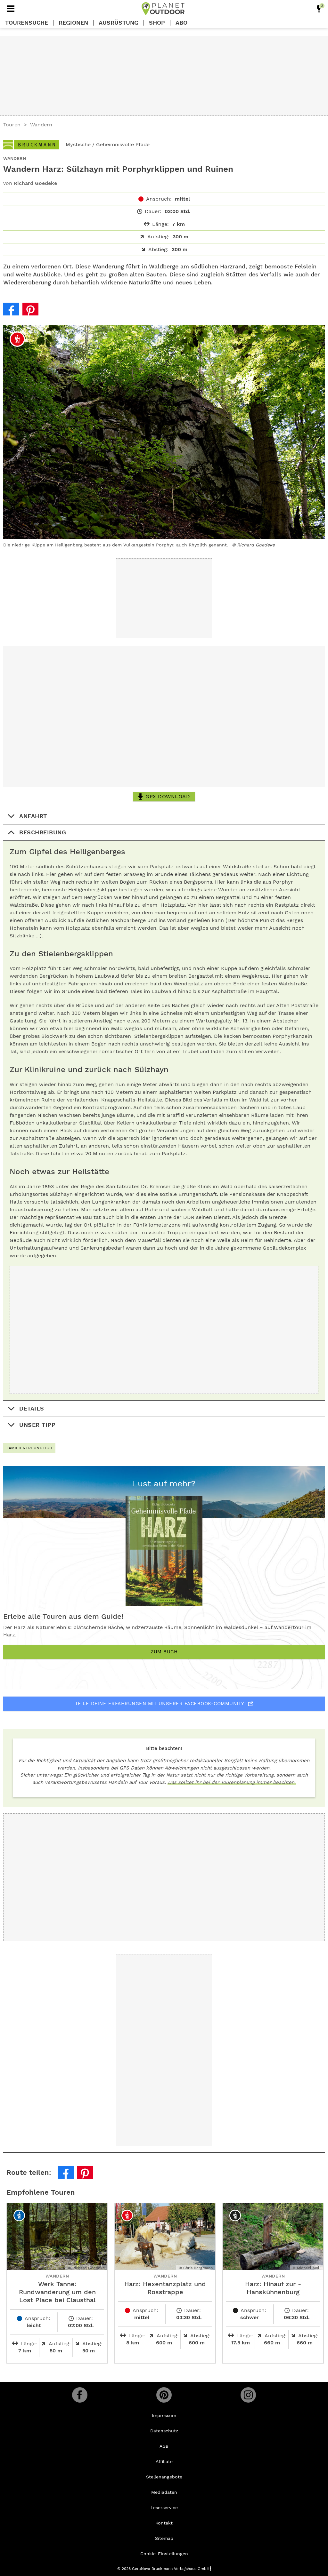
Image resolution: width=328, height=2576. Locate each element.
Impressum (164, 2415)
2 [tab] (165, 332)
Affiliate (164, 2461)
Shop (157, 23)
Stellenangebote (164, 2477)
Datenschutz (164, 2431)
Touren (12, 125)
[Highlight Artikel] (319, 9)
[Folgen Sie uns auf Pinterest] (164, 2395)
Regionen (73, 23)
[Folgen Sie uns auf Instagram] (248, 2395)
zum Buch (164, 1652)
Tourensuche (27, 23)
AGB (164, 2446)
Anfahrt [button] (33, 816)
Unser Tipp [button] (37, 1425)
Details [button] (32, 1408)
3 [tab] (172, 332)
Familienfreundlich (29, 1448)
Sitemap (164, 2538)
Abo (181, 23)
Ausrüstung (119, 23)
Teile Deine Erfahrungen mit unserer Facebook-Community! (160, 1704)
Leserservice (164, 2508)
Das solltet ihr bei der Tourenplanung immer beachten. (232, 1782)
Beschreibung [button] (43, 832)
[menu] (11, 9)
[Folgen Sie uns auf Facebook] (80, 2395)
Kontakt (164, 2523)
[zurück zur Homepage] (163, 9)
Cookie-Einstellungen (164, 2554)
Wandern (41, 125)
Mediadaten (164, 2492)
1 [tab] (158, 332)
